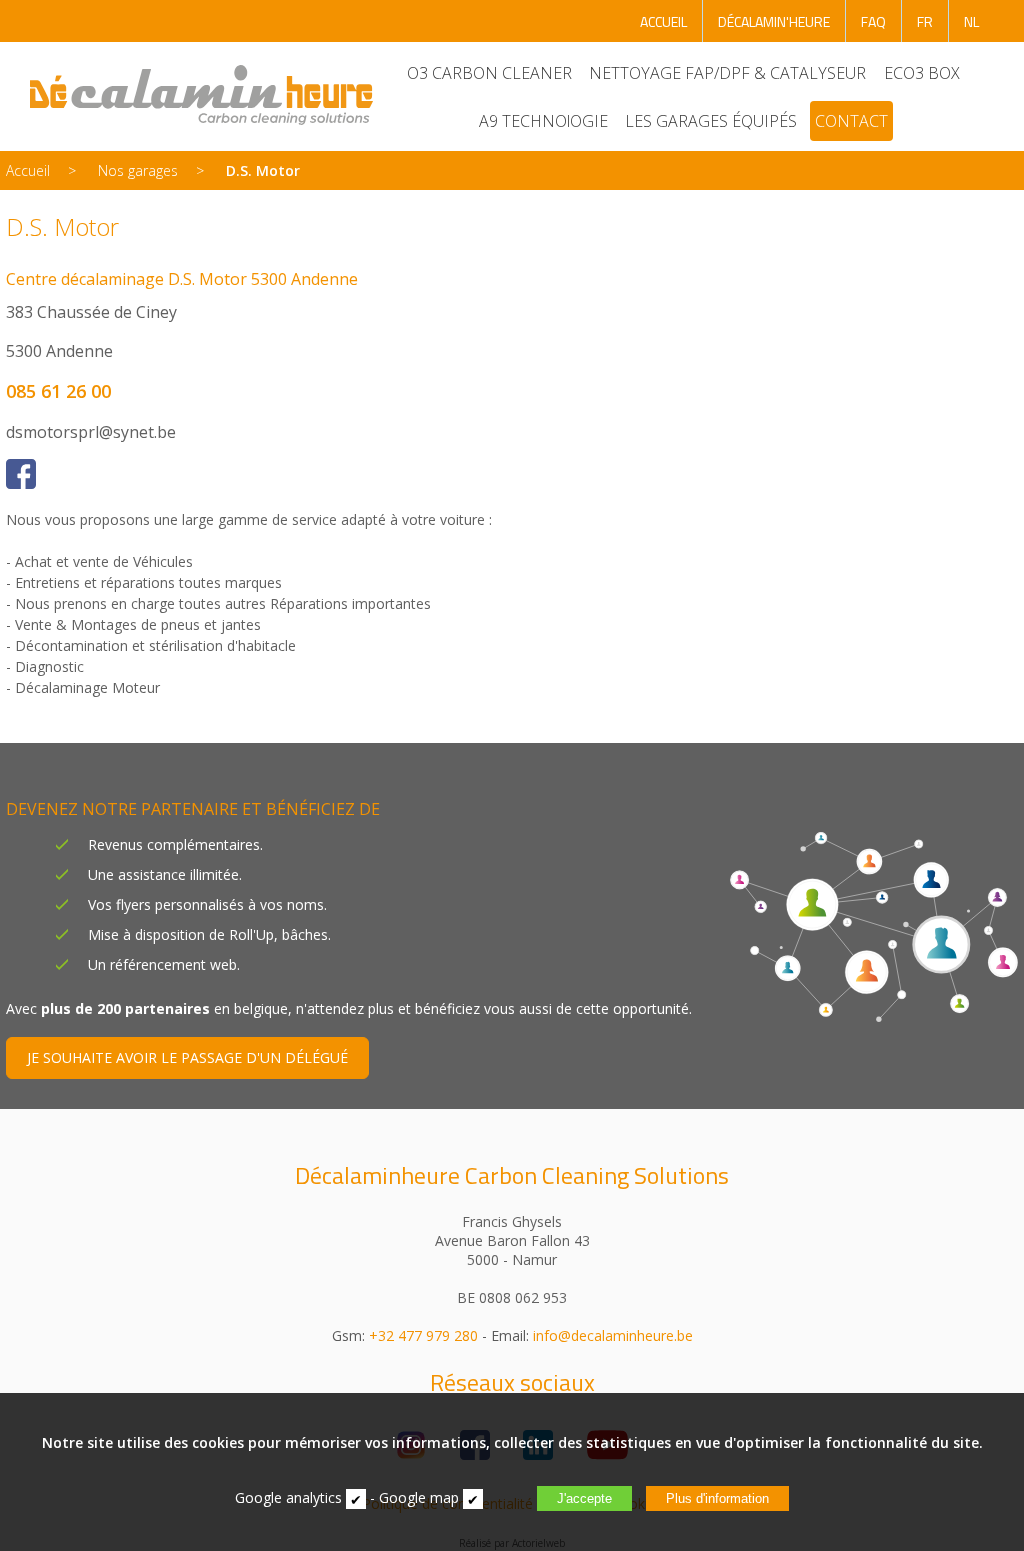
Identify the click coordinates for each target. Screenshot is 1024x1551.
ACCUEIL (663, 21)
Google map (419, 1497)
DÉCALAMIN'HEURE (774, 21)
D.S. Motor (263, 170)
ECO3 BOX (922, 73)
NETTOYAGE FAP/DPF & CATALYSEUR (727, 73)
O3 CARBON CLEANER (489, 73)
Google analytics (288, 1497)
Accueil (28, 170)
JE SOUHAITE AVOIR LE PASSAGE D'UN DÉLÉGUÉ (187, 1057)
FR (925, 21)
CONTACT (851, 121)
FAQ (873, 21)
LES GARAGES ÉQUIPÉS (711, 121)
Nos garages (138, 170)
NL (971, 21)
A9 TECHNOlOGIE (543, 121)
